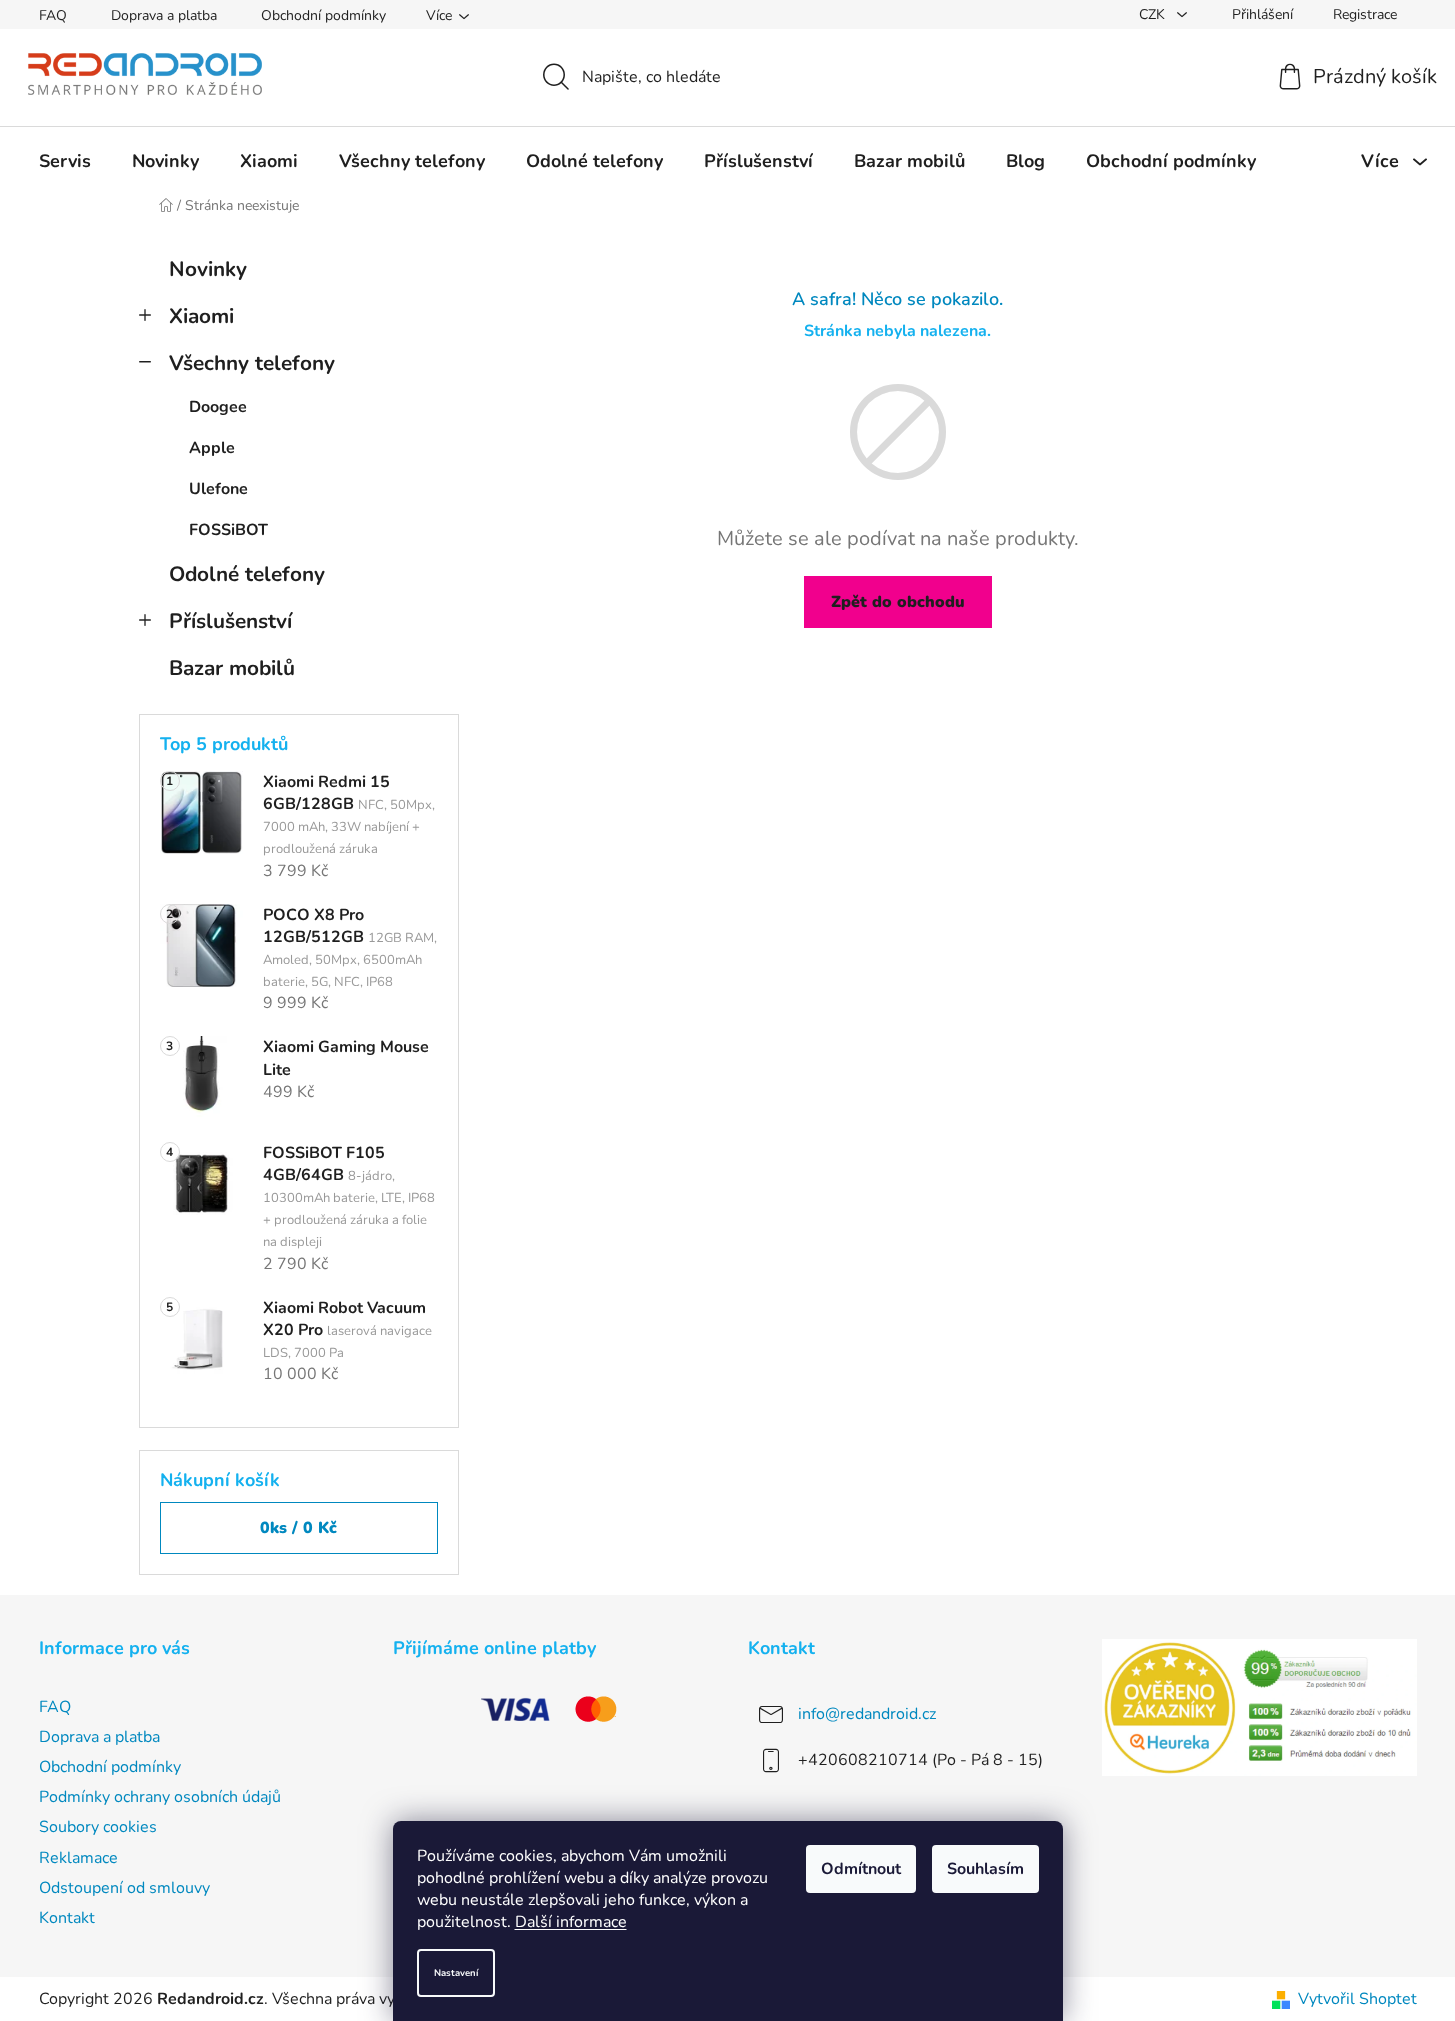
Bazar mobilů (232, 668)
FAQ (53, 15)
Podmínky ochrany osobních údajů (160, 1797)
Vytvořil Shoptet (1357, 1999)
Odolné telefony (247, 574)
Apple (212, 448)
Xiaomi (201, 316)
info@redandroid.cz (867, 1714)
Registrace (1365, 14)
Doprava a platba (164, 15)
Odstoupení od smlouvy (124, 1888)
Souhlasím (985, 1869)
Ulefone (218, 489)
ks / (298, 1528)
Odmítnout (861, 1869)
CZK (1154, 14)
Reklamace (78, 1858)
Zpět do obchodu (898, 602)
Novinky (208, 269)
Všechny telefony (252, 363)
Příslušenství (230, 621)
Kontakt (67, 1918)
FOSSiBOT (228, 530)
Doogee (218, 407)
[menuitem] (65, 161)
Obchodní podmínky (323, 15)
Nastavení (456, 1972)
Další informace (571, 1922)
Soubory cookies (98, 1827)
